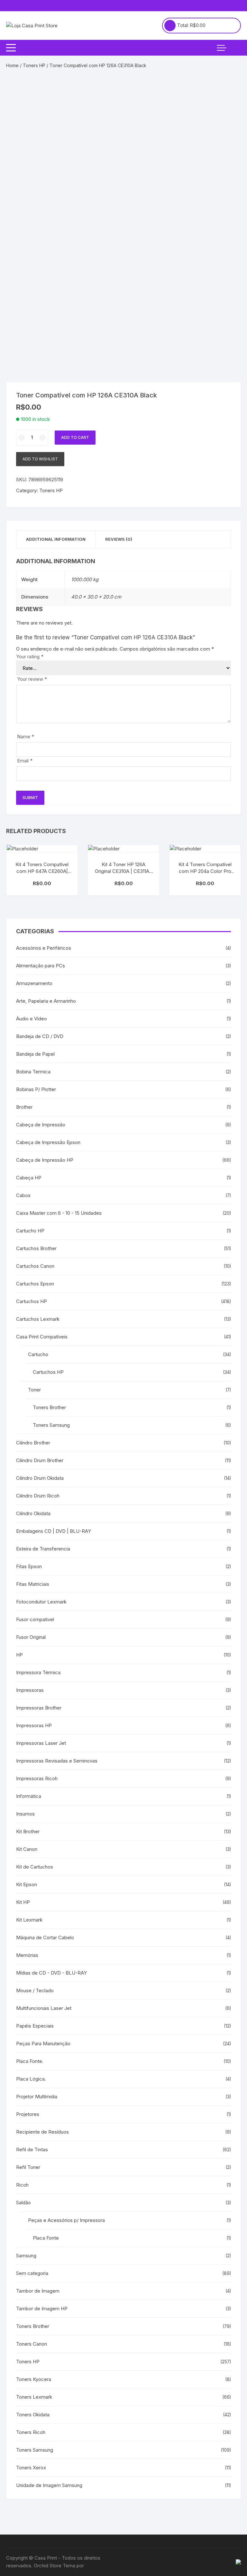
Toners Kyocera (34, 2379)
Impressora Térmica (38, 1672)
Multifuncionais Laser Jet (44, 2008)
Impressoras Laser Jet (41, 1743)
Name (26, 737)
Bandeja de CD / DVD (40, 1036)
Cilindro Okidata (33, 1513)
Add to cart (75, 437)
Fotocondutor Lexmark (41, 1602)
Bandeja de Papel (35, 1054)
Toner (34, 1390)
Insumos (25, 1814)
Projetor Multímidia (37, 2096)
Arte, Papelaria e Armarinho (46, 1001)
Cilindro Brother (33, 1443)
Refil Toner (28, 2167)
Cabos (23, 1195)
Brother (24, 1107)
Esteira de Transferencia (43, 1549)
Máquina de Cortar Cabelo (45, 1937)
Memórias (27, 1955)
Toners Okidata (33, 2415)
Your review (32, 679)
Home (12, 65)
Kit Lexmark (29, 1920)
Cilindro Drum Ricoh (38, 1496)
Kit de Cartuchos (35, 1867)
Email (25, 761)
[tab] (56, 539)
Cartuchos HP (32, 1301)
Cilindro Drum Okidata (40, 1478)
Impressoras (30, 1690)
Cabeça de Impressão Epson (48, 1142)
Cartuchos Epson (35, 1284)
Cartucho (38, 1354)
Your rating (30, 657)
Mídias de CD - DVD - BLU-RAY (51, 1973)
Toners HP (34, 65)
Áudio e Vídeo (32, 1019)
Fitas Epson (29, 1566)
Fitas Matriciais (33, 1584)
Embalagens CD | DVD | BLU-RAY (54, 1531)
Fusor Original (31, 1637)
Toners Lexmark (34, 2397)
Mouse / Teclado (35, 1990)
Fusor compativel (35, 1619)
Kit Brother (28, 1831)
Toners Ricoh (31, 2432)
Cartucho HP (30, 1231)
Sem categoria (32, 2273)
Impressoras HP (34, 1725)
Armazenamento (34, 983)
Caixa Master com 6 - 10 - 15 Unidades (59, 1213)
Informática (29, 1796)
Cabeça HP (29, 1178)
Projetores (28, 2114)
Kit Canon (27, 1849)
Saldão (23, 2203)
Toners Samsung (51, 1425)
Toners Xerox (31, 2468)
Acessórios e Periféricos (44, 948)
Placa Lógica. (31, 2079)
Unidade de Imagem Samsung (49, 2485)
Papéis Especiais (35, 2026)
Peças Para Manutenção (43, 2043)
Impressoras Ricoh (37, 1778)
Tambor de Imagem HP (42, 2309)
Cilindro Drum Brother (40, 1460)
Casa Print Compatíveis (42, 1337)
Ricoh (22, 2185)
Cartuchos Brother (36, 1248)
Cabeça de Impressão (41, 1125)
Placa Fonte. (30, 2061)
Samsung (26, 2256)
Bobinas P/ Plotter (36, 1089)
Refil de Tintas (32, 2150)
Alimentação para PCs (41, 966)
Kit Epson (27, 1884)
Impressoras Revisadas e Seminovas (57, 1761)
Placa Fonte (46, 2238)
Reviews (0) (119, 539)
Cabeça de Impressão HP (45, 1160)
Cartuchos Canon (35, 1266)
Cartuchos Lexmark (38, 1319)
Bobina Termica (33, 1072)
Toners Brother (49, 1407)
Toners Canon (32, 2344)
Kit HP (23, 1902)
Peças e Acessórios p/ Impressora (66, 2220)
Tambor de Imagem (38, 2291)
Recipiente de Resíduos (42, 2132)
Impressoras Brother (39, 1708)
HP (19, 1655)
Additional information (56, 539)
